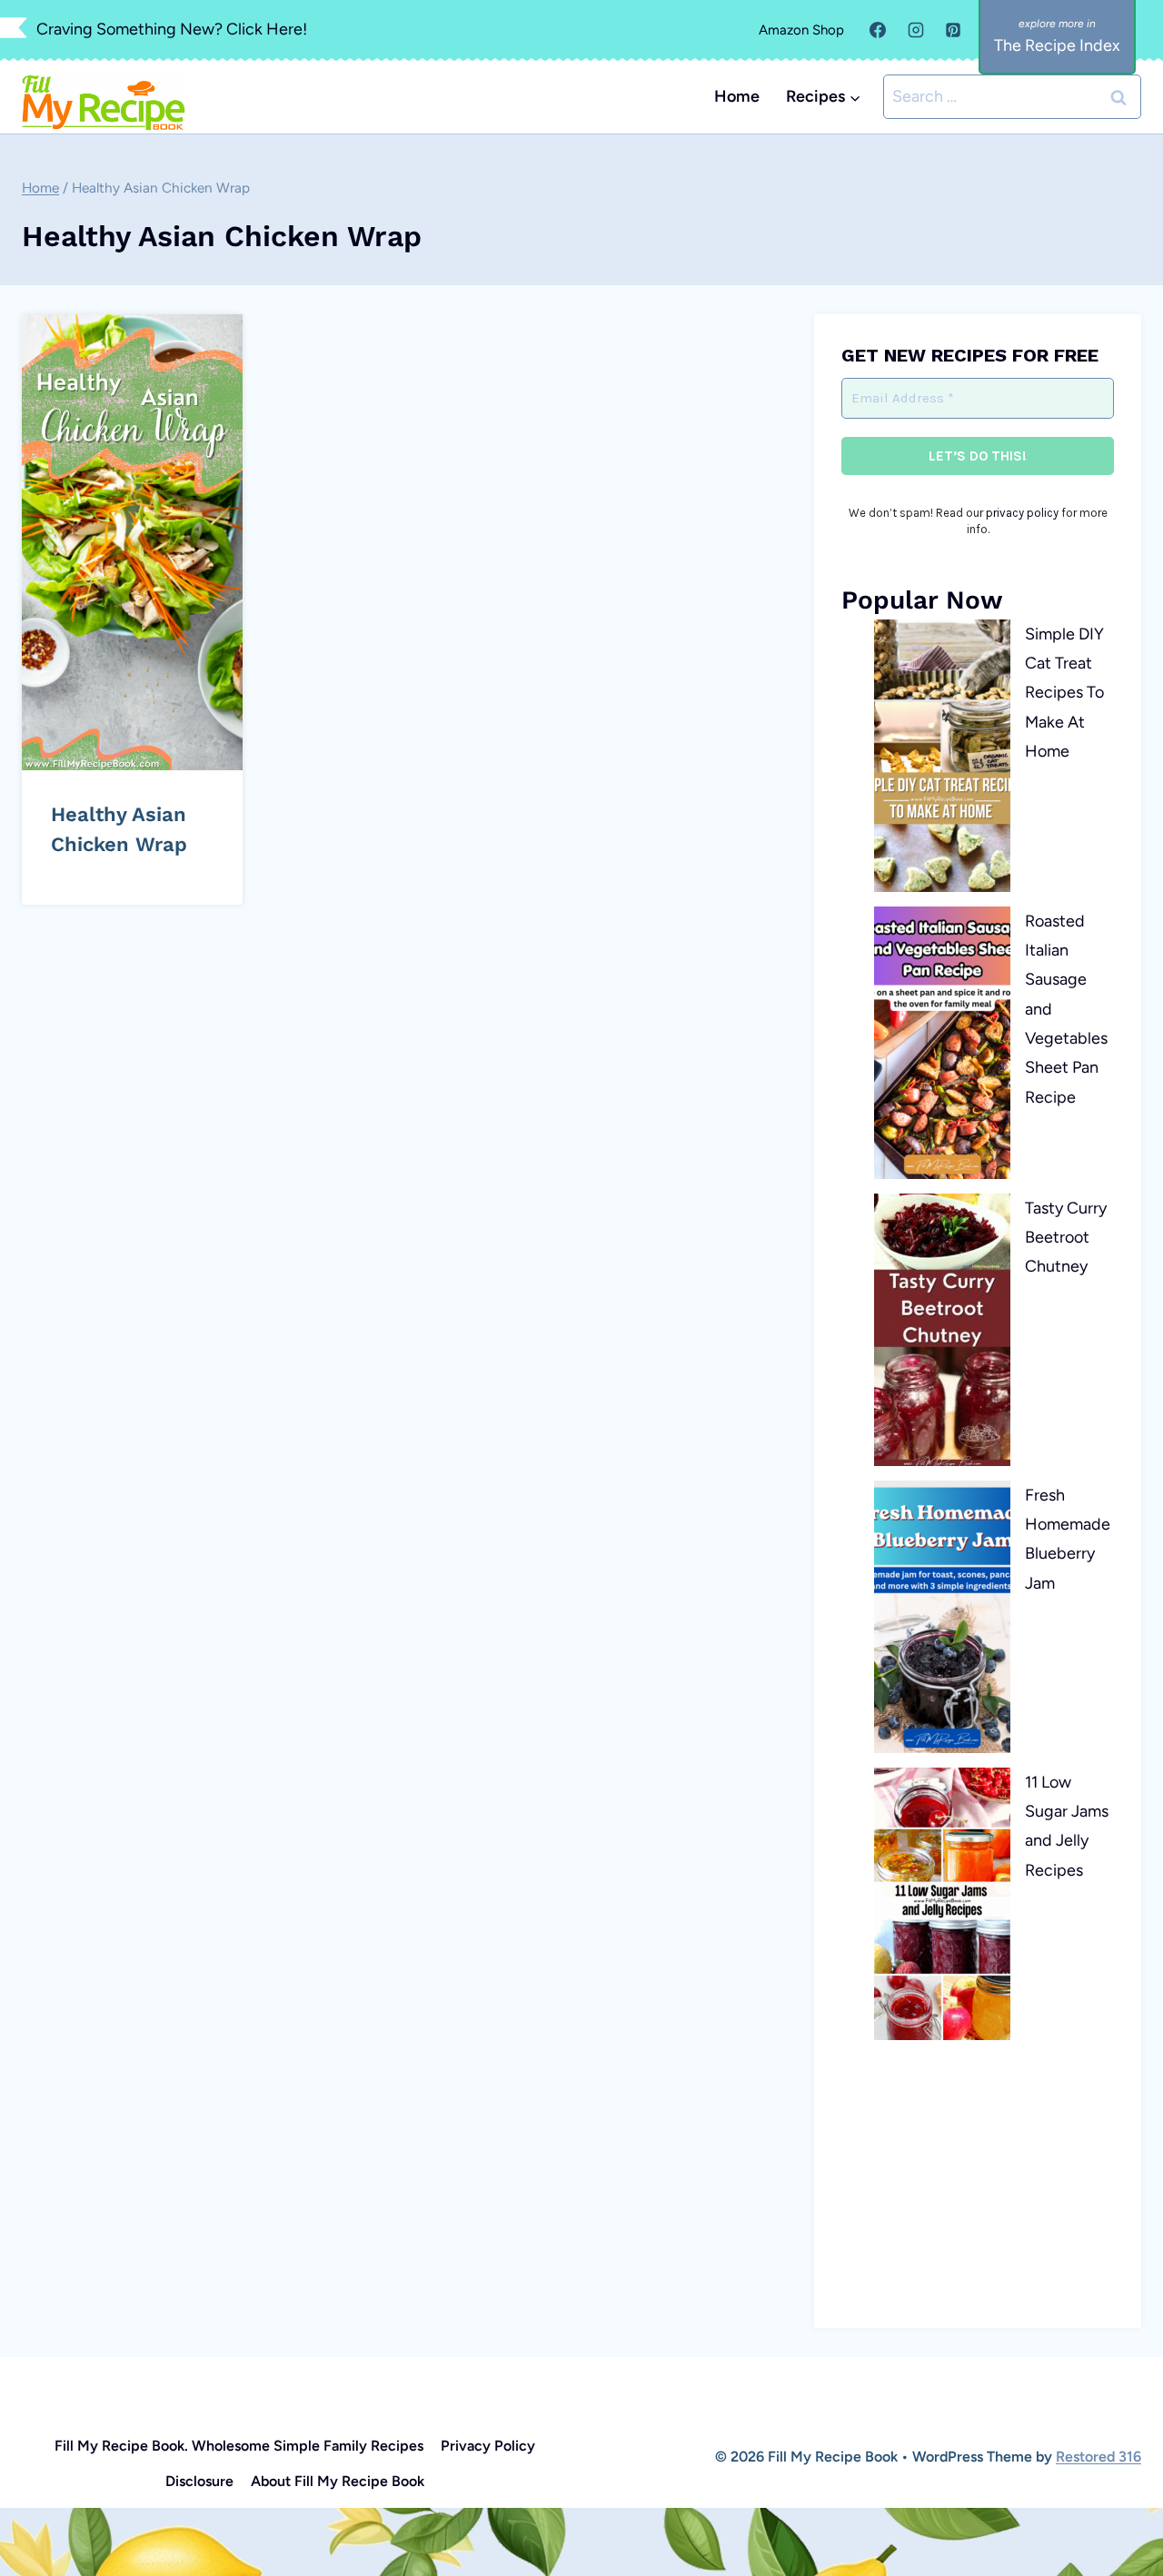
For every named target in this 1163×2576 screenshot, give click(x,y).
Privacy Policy (488, 2446)
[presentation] (132, 542)
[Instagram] (916, 30)
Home (737, 96)
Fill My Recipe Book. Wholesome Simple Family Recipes (239, 2446)
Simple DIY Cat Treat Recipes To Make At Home (1064, 693)
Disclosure (199, 2481)
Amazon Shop (801, 30)
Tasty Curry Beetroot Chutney (1066, 1238)
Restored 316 (1098, 2457)
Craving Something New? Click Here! (172, 29)
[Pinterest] (953, 30)
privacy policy (1022, 513)
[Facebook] (878, 30)
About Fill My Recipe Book (338, 2481)
